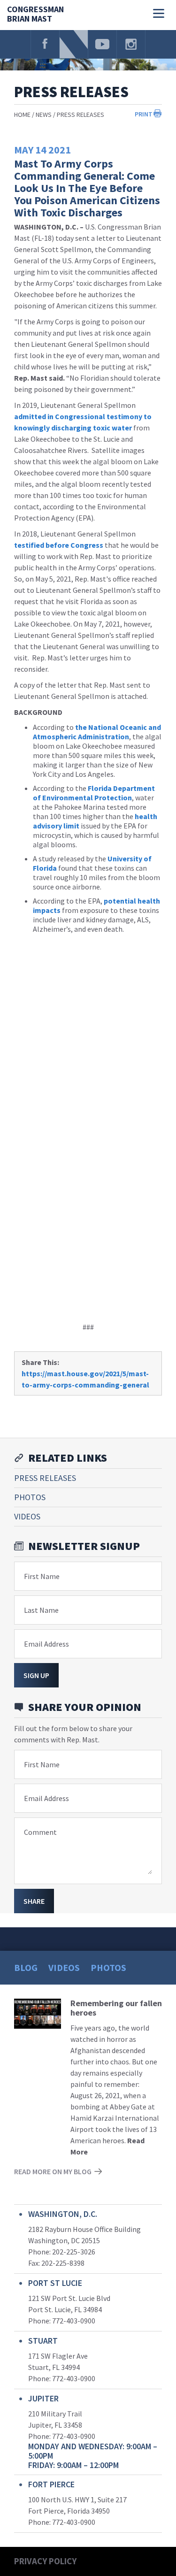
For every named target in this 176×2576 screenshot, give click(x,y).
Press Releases (80, 115)
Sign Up (36, 1675)
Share (34, 1901)
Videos (27, 1516)
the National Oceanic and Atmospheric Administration (97, 732)
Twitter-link (74, 44)
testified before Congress (59, 545)
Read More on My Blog (53, 2171)
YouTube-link (102, 44)
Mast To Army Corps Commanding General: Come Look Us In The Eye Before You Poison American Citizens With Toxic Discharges (87, 188)
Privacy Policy (45, 2561)
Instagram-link (131, 44)
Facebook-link (45, 44)
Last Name (41, 1610)
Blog (26, 1967)
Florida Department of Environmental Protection (94, 793)
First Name (42, 1576)
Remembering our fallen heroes (116, 2008)
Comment (40, 1832)
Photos (30, 1497)
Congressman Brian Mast (35, 14)
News (44, 115)
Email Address (46, 1644)
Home (22, 115)
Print (144, 114)
